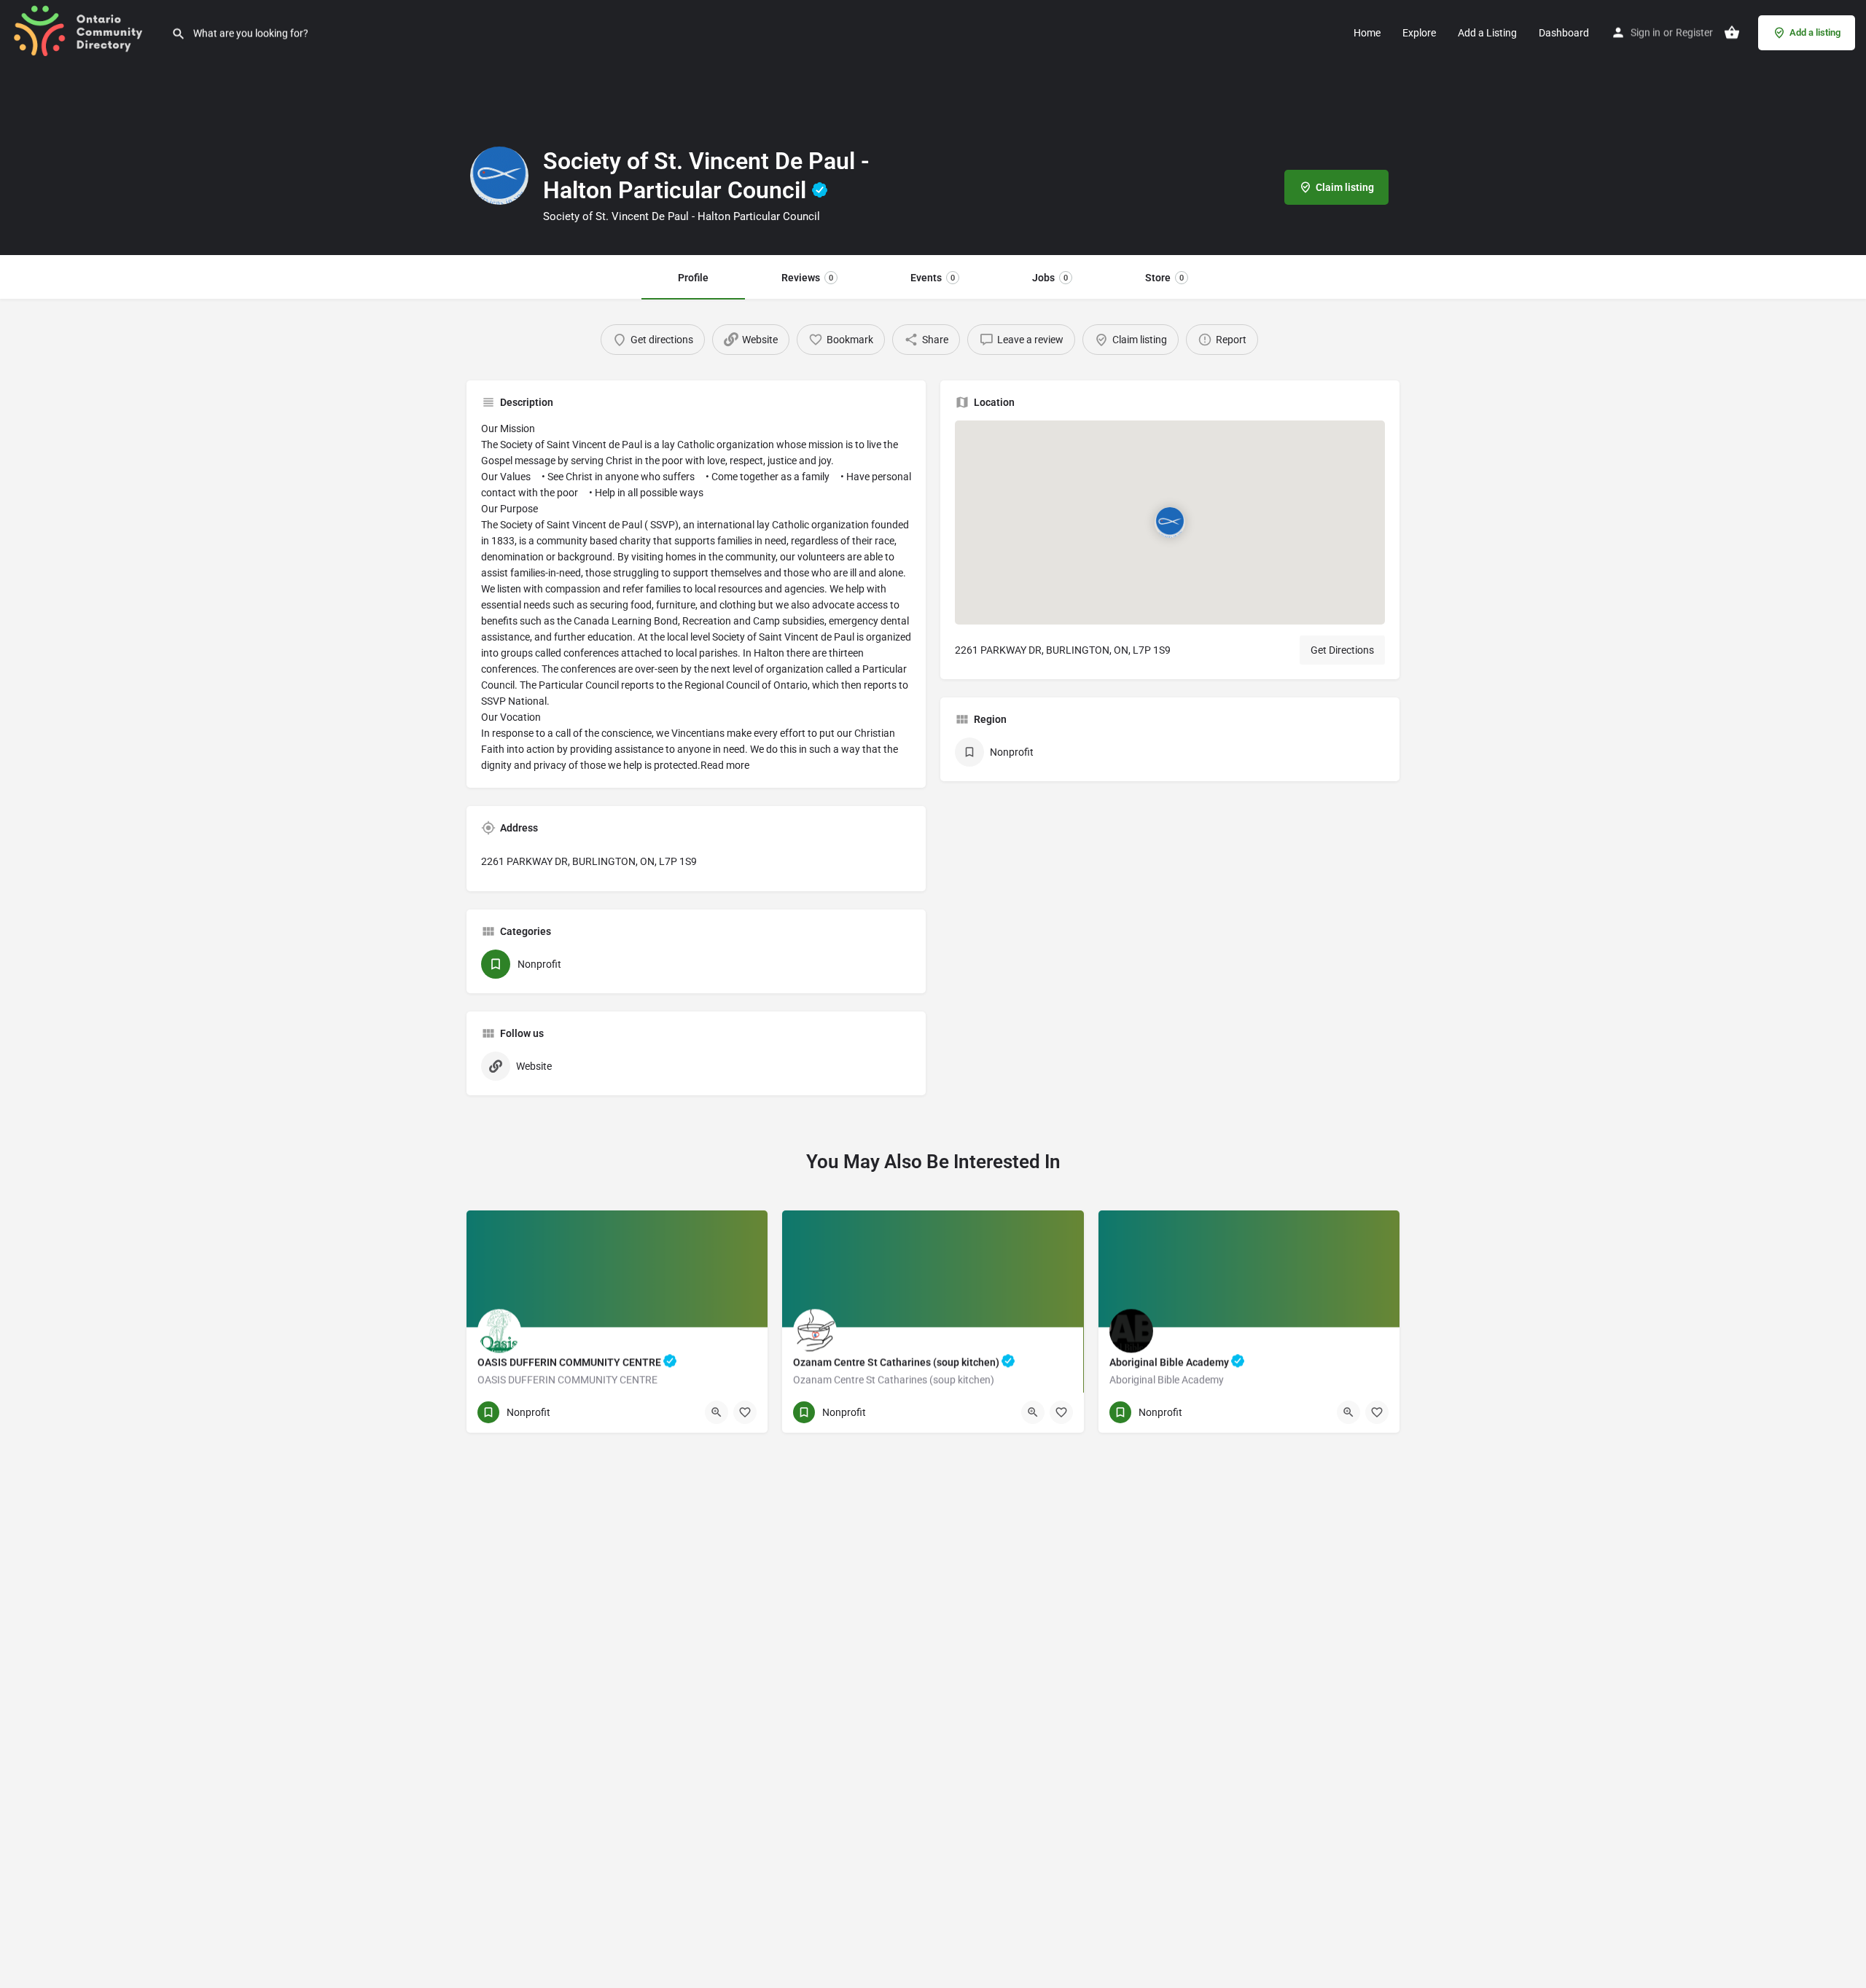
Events (933, 278)
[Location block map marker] (1170, 523)
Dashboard (1564, 33)
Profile (693, 278)
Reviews (807, 278)
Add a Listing (1487, 33)
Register (1694, 33)
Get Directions (1342, 650)
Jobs (1050, 278)
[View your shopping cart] (1732, 33)
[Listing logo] (499, 176)
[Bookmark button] (745, 1412)
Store (1164, 278)
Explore (1419, 33)
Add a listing (1815, 32)
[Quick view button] (717, 1412)
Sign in (1646, 33)
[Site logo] (86, 31)
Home (1367, 33)
